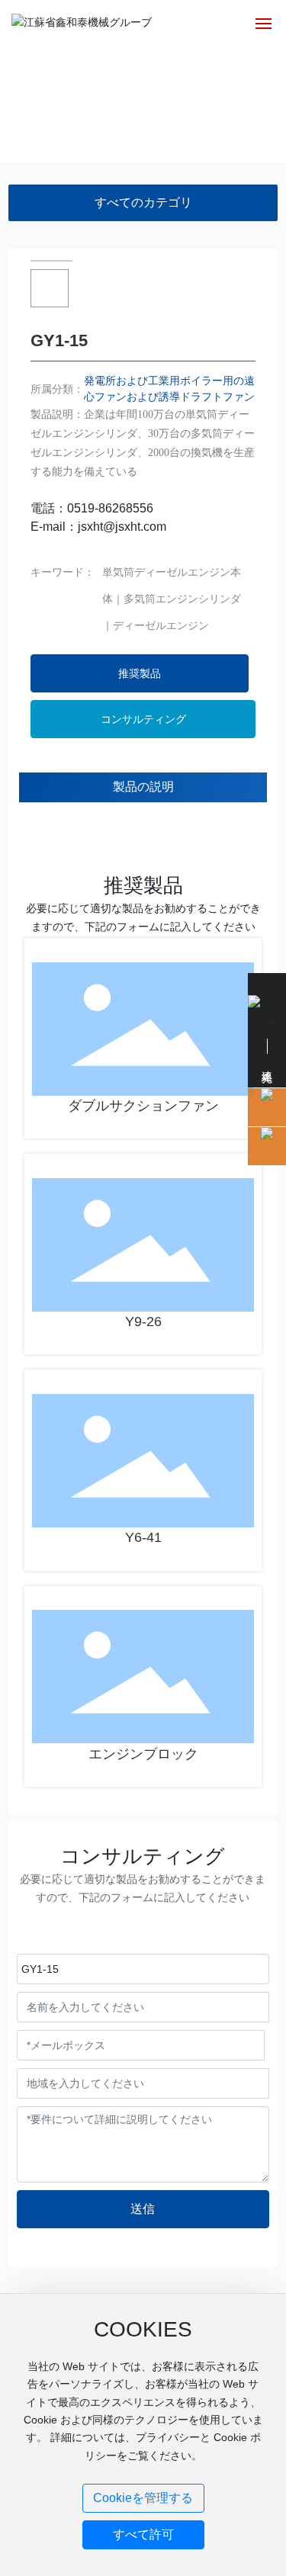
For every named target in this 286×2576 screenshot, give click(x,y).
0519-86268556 (110, 508)
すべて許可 (143, 2534)
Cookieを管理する (143, 2498)
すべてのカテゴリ (143, 202)
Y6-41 (143, 1537)
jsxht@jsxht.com (122, 527)
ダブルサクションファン (143, 1106)
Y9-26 (143, 1322)
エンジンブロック (143, 1754)
